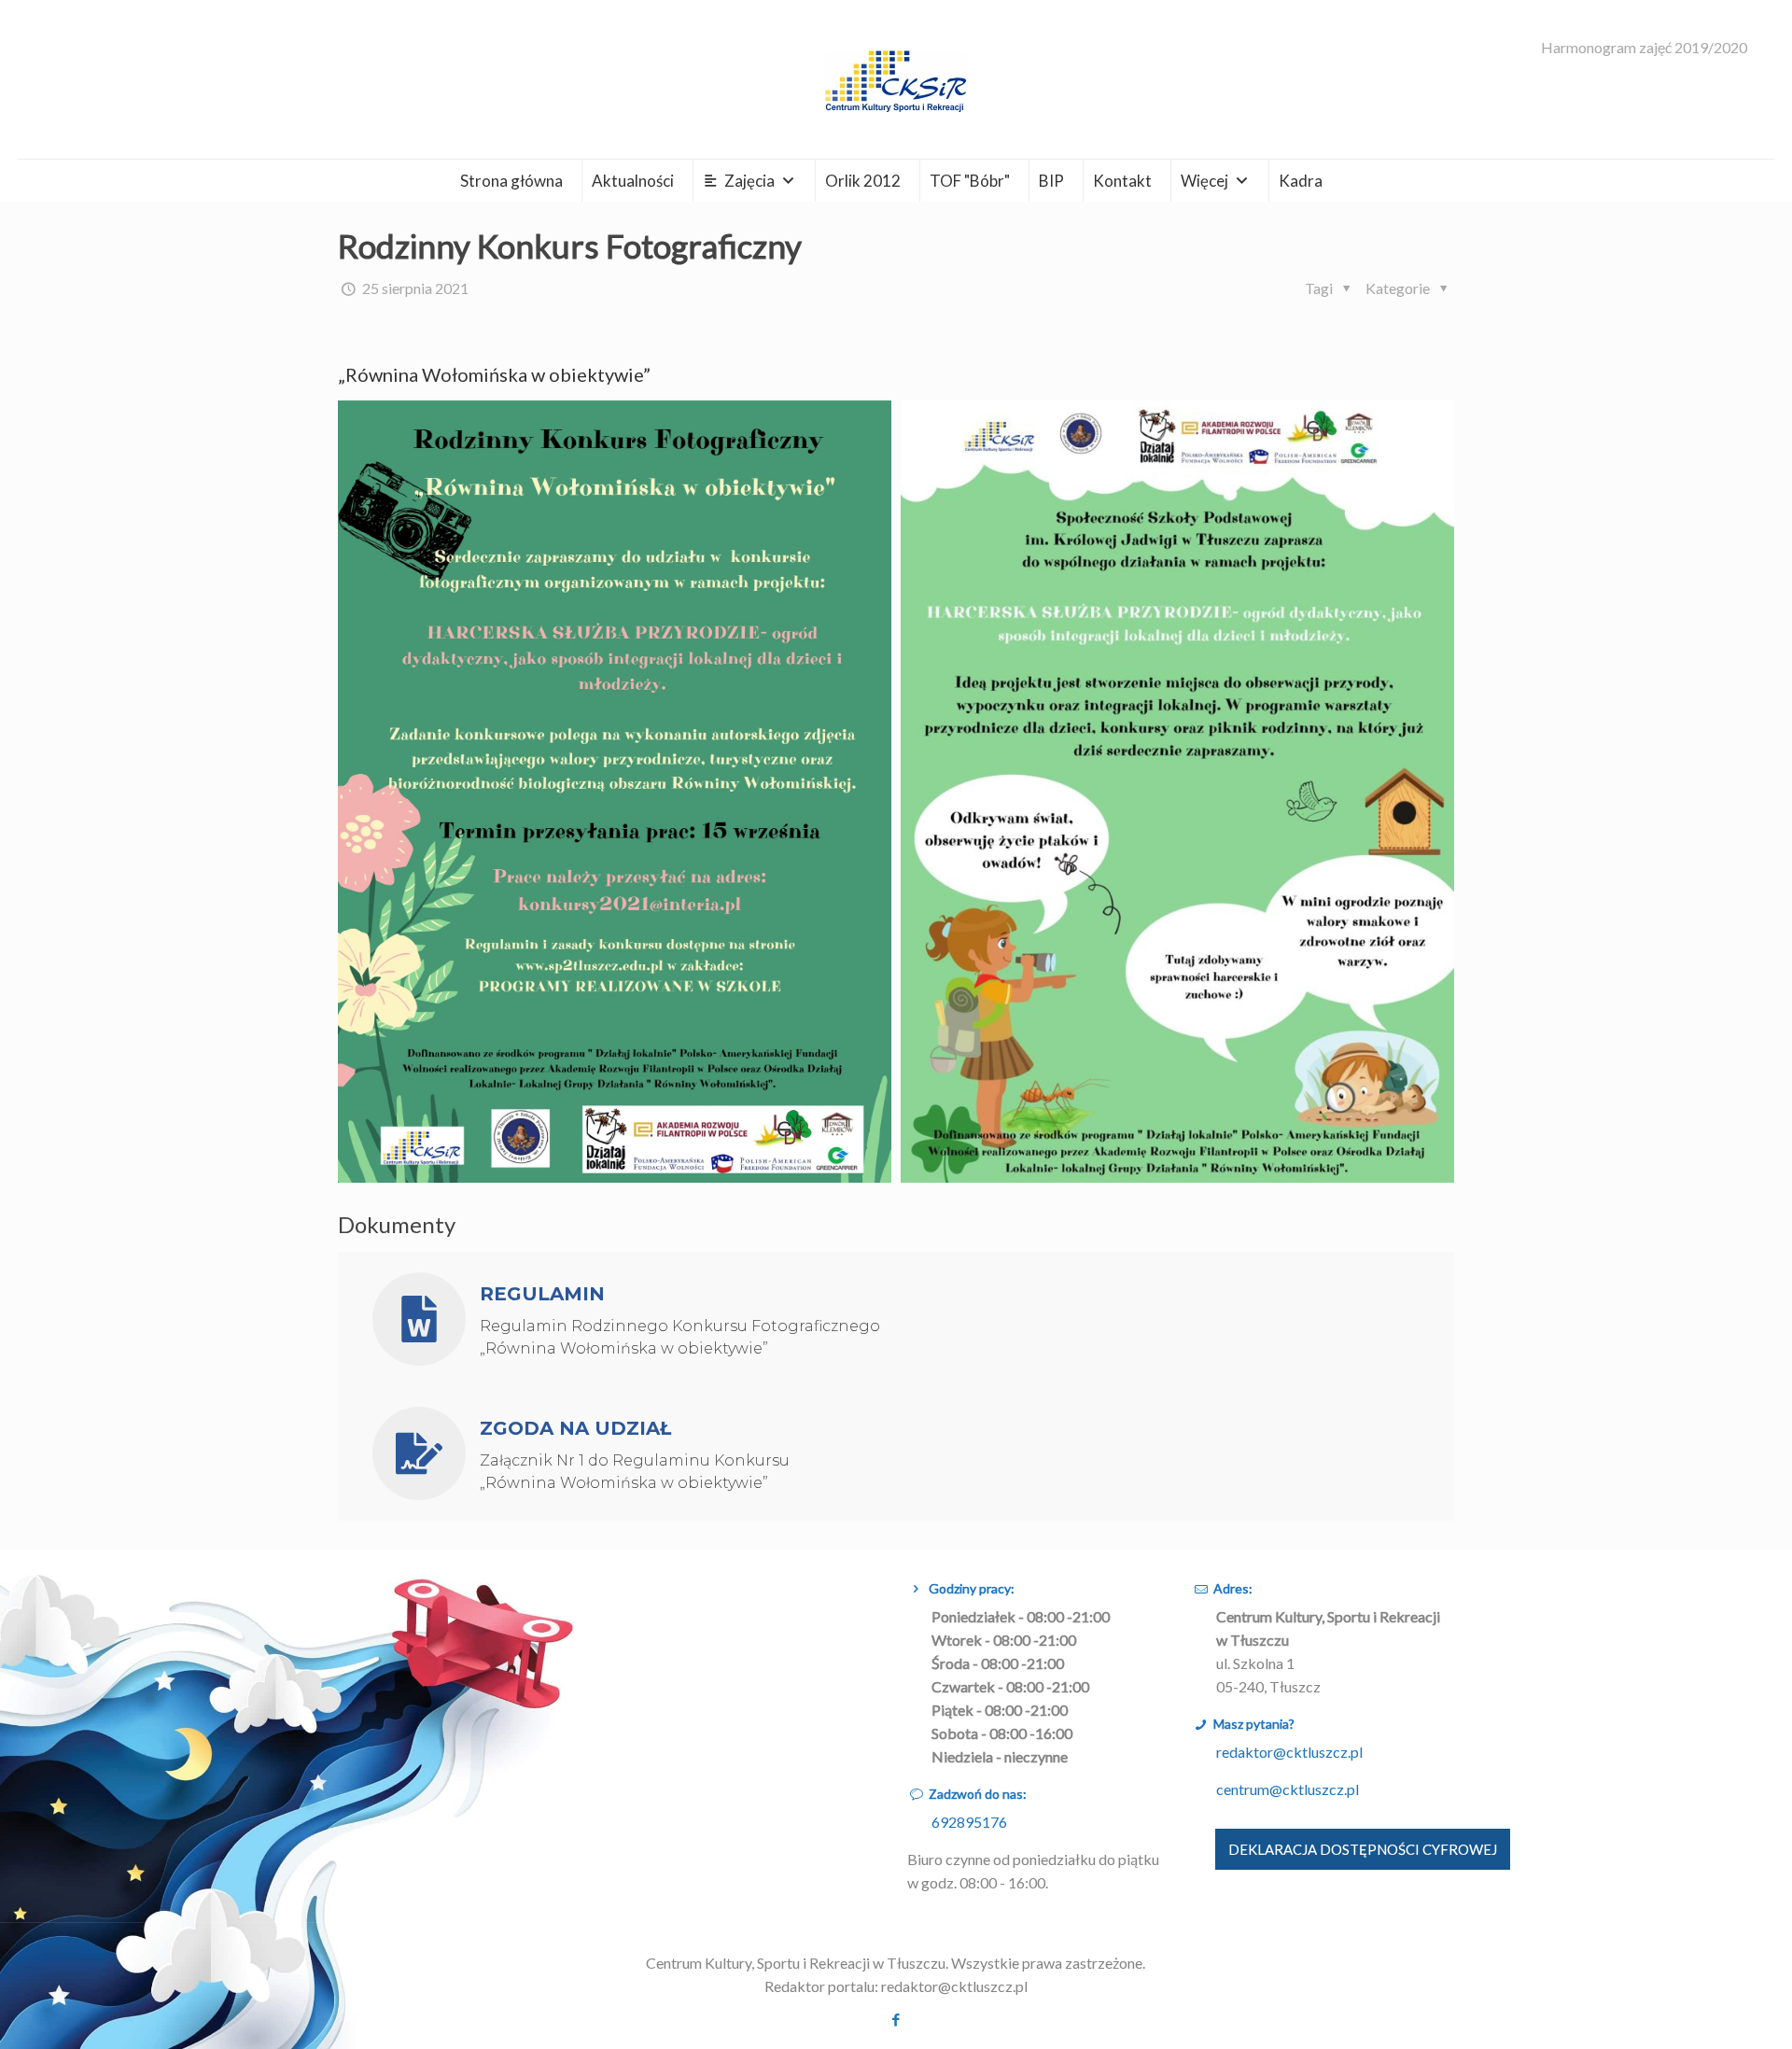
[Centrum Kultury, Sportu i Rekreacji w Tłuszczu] (896, 79)
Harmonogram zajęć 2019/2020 (1644, 48)
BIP (1051, 181)
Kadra (1301, 181)
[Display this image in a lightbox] (615, 792)
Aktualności (633, 181)
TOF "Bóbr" (970, 181)
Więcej (1204, 181)
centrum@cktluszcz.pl (1288, 1789)
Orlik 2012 (863, 181)
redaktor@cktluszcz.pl (1289, 1752)
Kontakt (1122, 181)
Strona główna (511, 181)
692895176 (969, 1822)
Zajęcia (749, 181)
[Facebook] (896, 2019)
